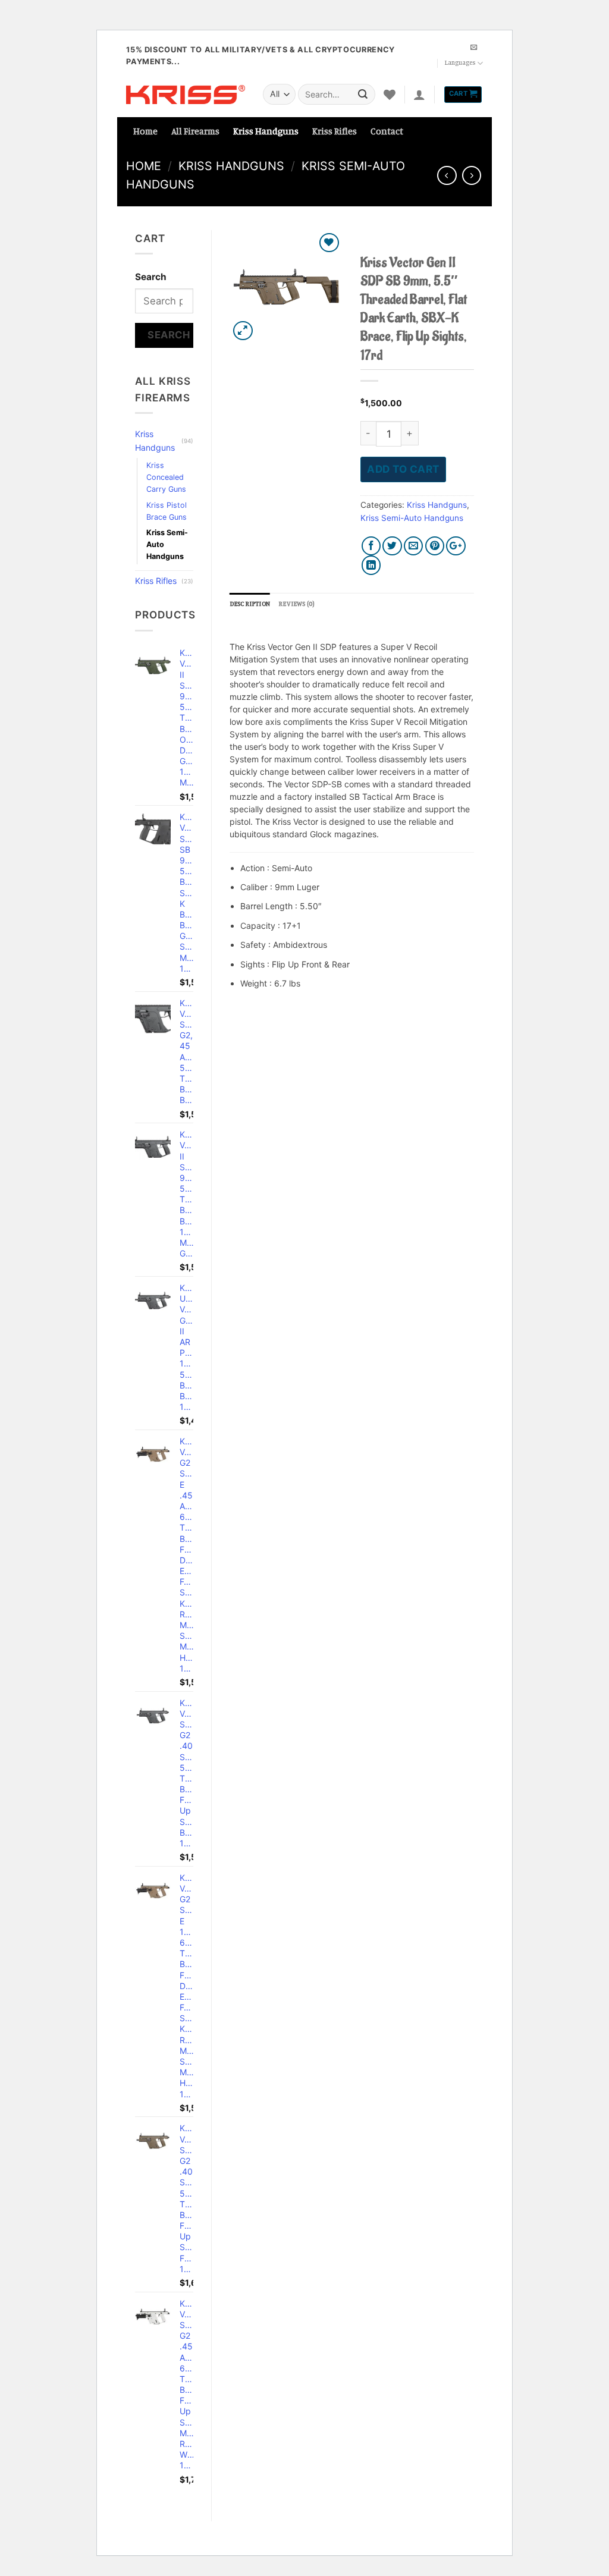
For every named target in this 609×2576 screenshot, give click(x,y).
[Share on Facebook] (371, 546)
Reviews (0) (296, 604)
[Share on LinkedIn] (371, 565)
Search (151, 277)
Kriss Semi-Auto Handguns (167, 544)
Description (250, 604)
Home (145, 131)
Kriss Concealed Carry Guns (166, 477)
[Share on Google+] (456, 546)
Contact (387, 131)
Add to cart (403, 469)
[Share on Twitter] (392, 546)
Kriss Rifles (335, 131)
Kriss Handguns (266, 131)
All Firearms (195, 131)
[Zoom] (243, 331)
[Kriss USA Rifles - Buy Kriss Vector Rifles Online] (186, 95)
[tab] (250, 604)
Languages (460, 62)
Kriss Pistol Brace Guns (167, 511)
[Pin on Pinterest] (435, 546)
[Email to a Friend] (414, 546)
